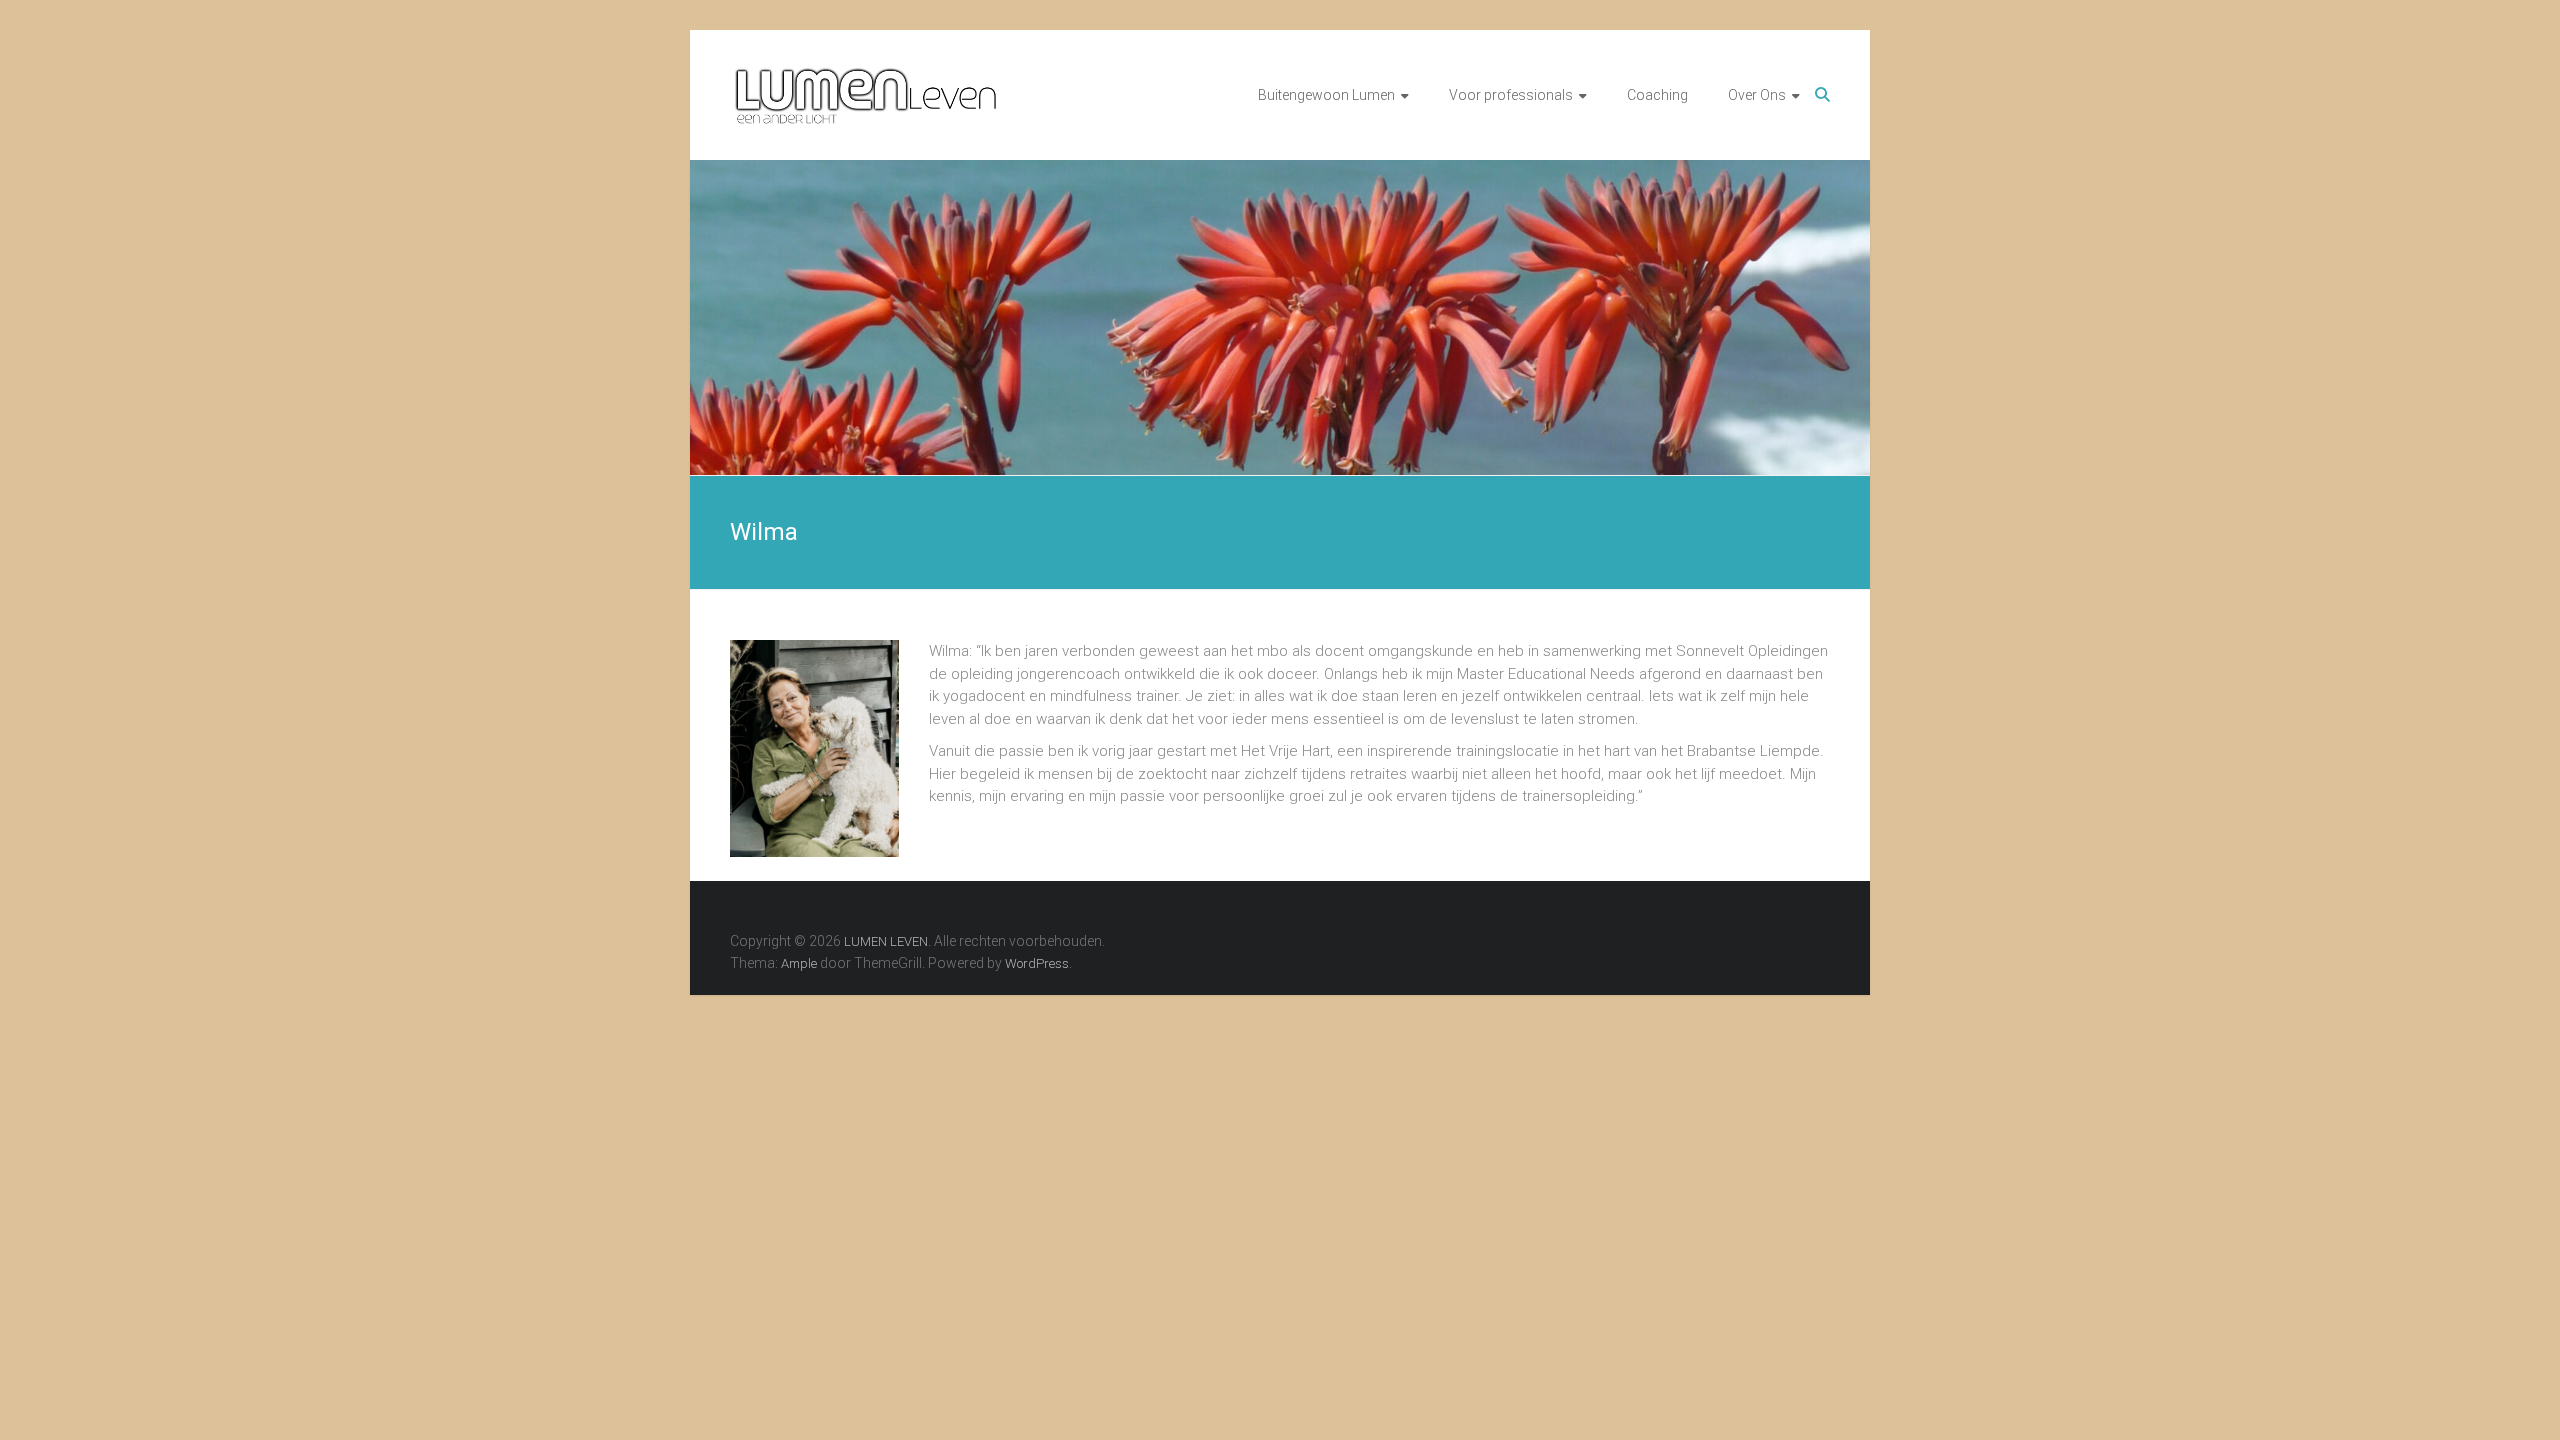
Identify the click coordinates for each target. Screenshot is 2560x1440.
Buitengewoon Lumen (1326, 95)
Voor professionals (1511, 95)
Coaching (1657, 95)
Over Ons (1757, 95)
